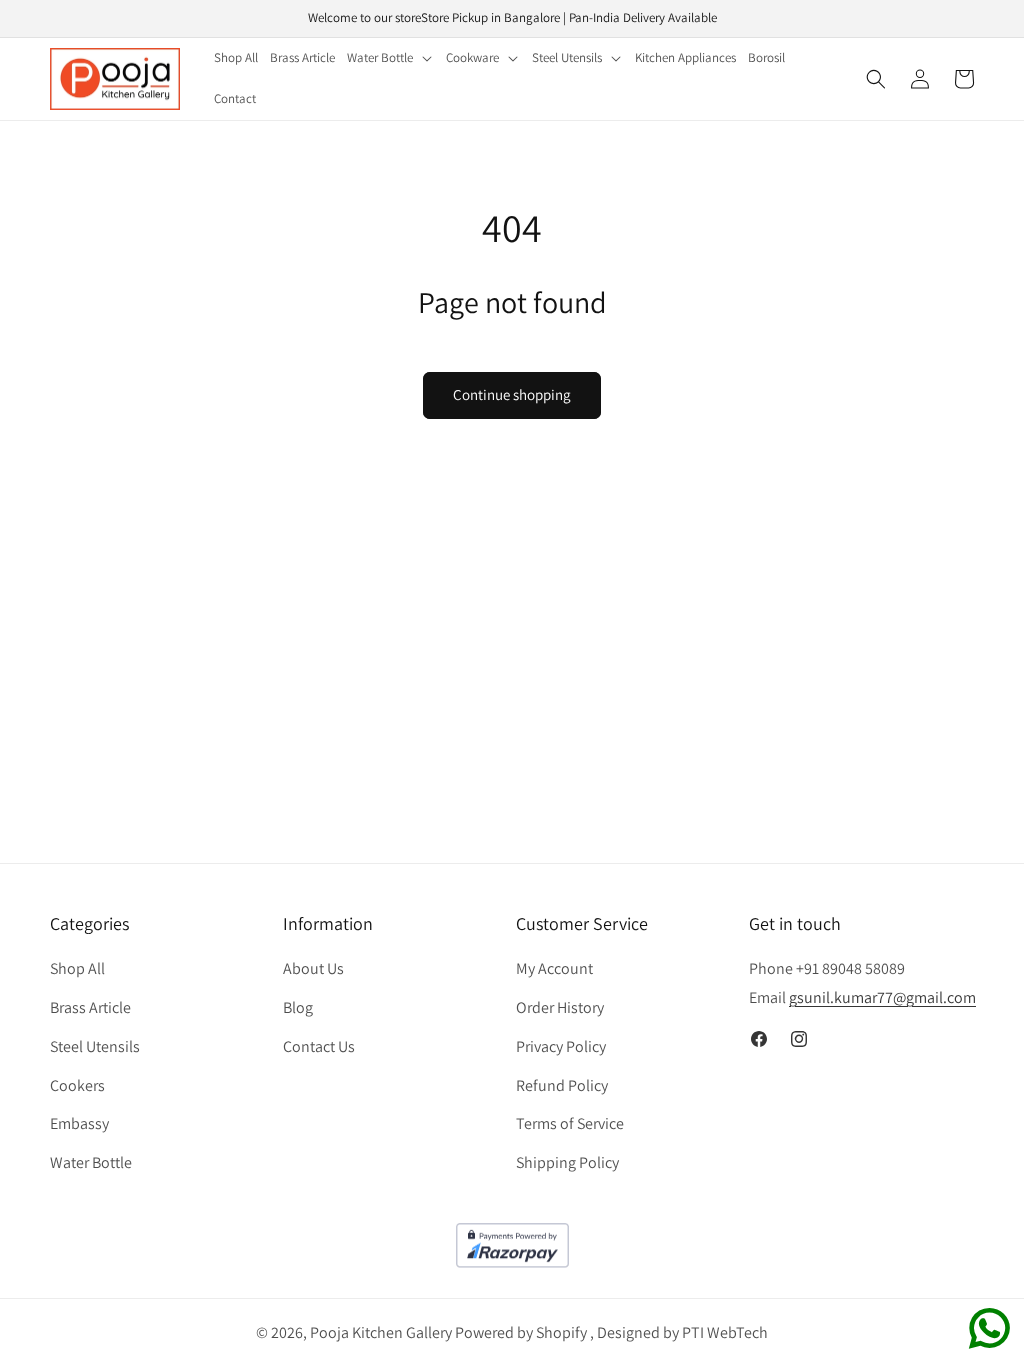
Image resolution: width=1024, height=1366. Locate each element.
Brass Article (90, 1007)
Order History (560, 1007)
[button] (390, 58)
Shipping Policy (567, 1162)
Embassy (79, 1123)
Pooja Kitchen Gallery (381, 1332)
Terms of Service (570, 1123)
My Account (554, 968)
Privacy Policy (561, 1046)
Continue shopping (512, 394)
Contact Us (319, 1046)
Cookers (77, 1085)
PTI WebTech (725, 1332)
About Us (313, 968)
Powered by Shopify (521, 1332)
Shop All (77, 968)
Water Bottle (91, 1162)
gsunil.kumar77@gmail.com (882, 997)
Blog (298, 1007)
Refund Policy (562, 1085)
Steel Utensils (95, 1046)
